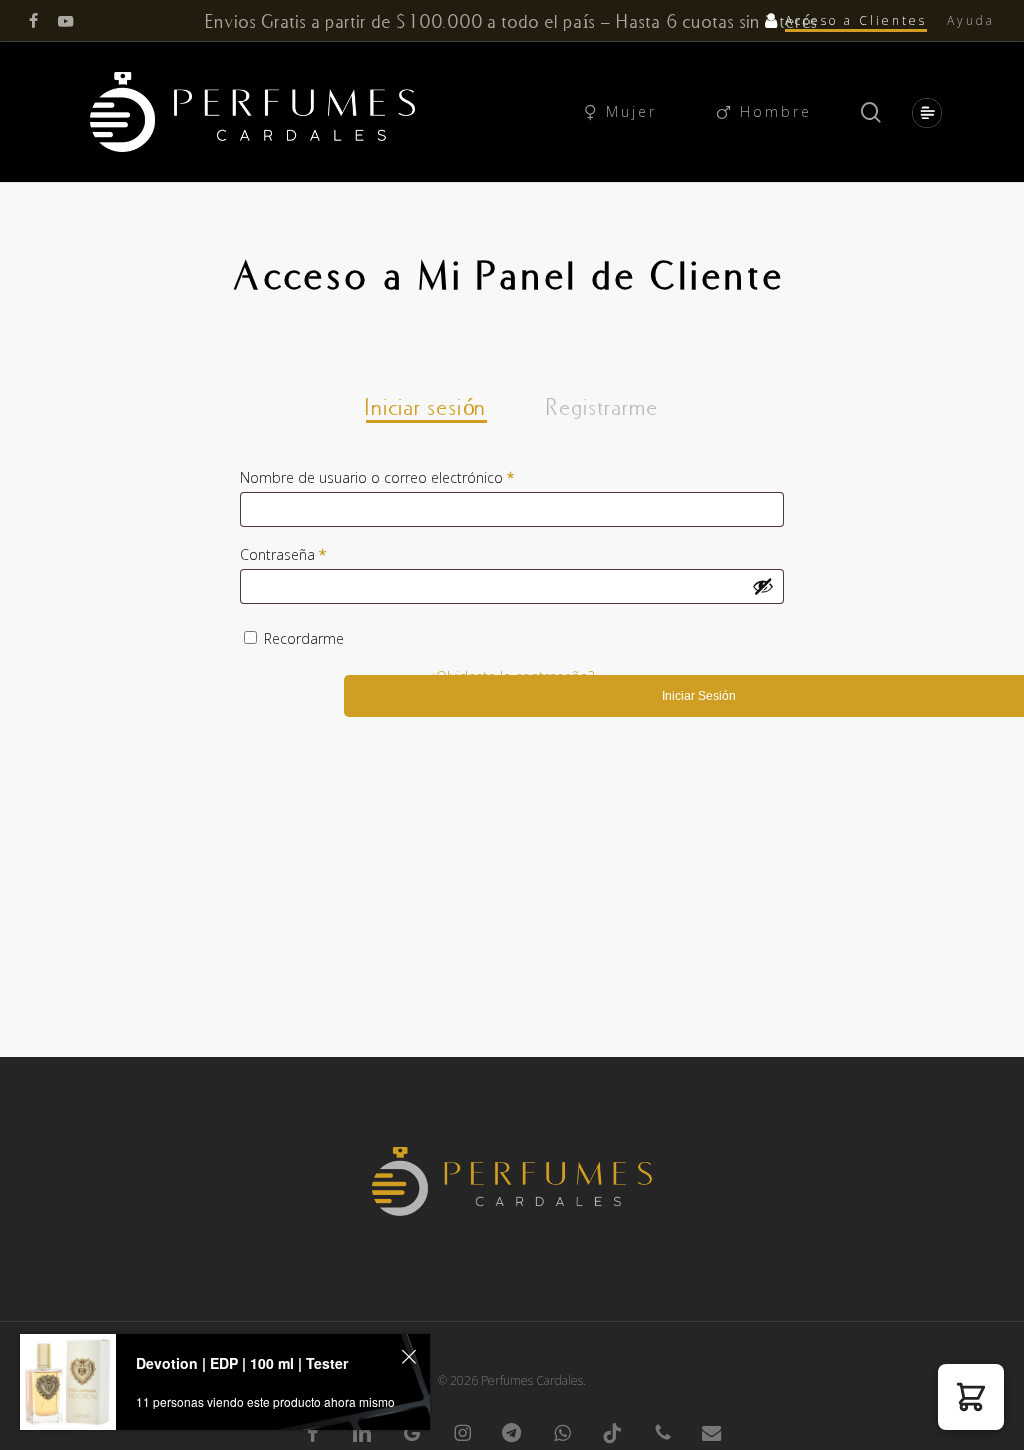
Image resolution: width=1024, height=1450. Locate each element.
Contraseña (331, 554)
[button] (923, 112)
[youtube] (66, 21)
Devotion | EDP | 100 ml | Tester (242, 1363)
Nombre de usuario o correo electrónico (425, 477)
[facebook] (33, 21)
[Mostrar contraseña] (763, 586)
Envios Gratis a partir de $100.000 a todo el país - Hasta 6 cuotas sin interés (512, 21)
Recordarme (304, 638)
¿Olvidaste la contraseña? (512, 676)
